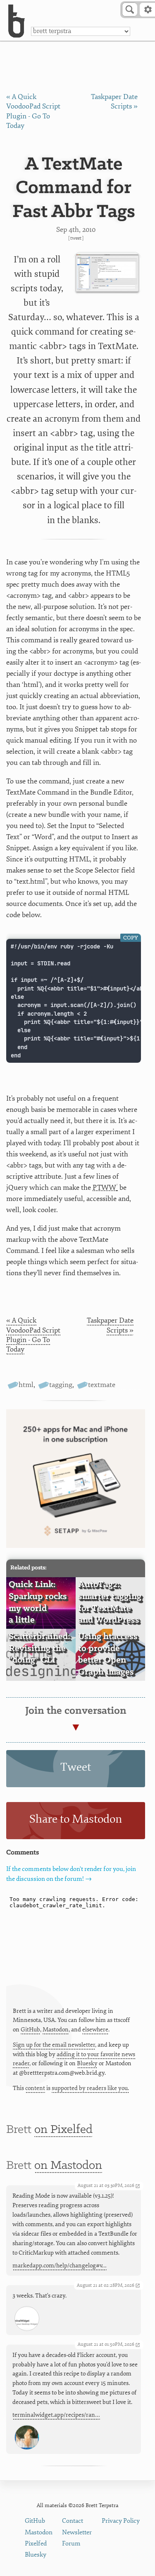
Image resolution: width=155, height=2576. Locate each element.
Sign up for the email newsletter (54, 2045)
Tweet (76, 238)
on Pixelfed (63, 2130)
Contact (73, 2521)
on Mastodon (68, 2166)
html (26, 1385)
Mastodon (56, 2030)
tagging (61, 1385)
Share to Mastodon (76, 1819)
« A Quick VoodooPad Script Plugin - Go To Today (33, 1335)
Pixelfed (36, 2544)
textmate (102, 1385)
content (35, 2088)
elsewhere (95, 2030)
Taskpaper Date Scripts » (110, 1325)
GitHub (30, 2030)
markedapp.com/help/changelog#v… (60, 2266)
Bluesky (87, 2063)
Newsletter (77, 2532)
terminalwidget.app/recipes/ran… (56, 2415)
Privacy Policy (121, 2521)
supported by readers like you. (90, 2088)
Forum (71, 2544)
